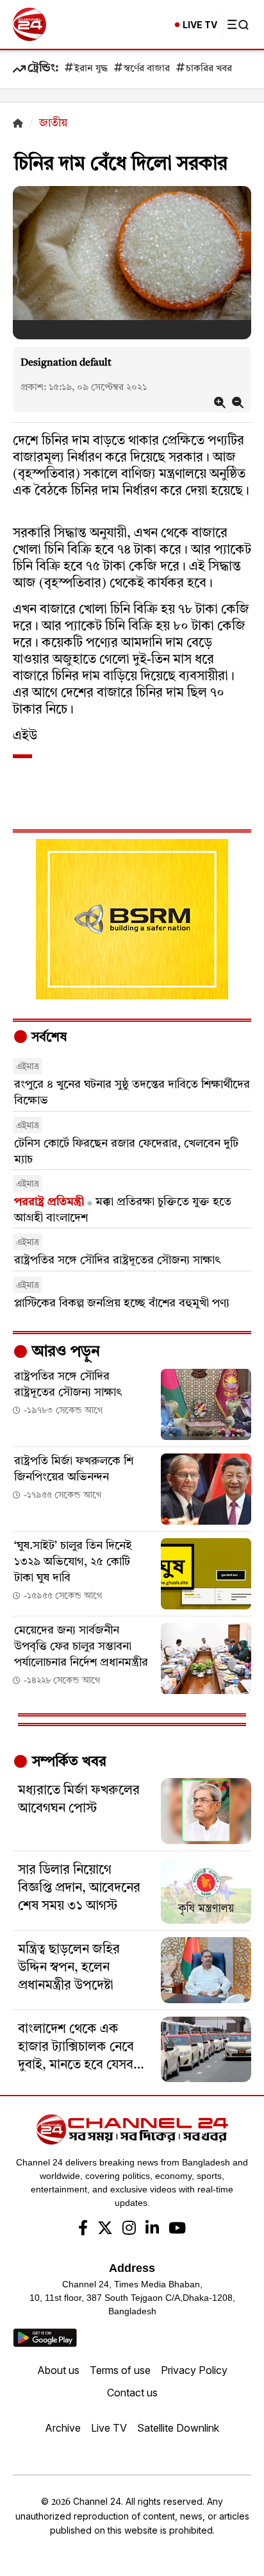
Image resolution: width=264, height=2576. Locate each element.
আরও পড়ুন (64, 1352)
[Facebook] (83, 2230)
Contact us (132, 2393)
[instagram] (129, 2230)
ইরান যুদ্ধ (91, 69)
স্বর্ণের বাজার (147, 69)
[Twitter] (105, 2230)
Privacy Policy (194, 2370)
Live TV (109, 2428)
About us (58, 2370)
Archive (63, 2428)
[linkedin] (152, 2230)
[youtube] (177, 2230)
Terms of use (120, 2370)
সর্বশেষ (47, 1038)
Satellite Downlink (178, 2428)
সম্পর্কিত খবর (67, 1762)
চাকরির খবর (209, 69)
